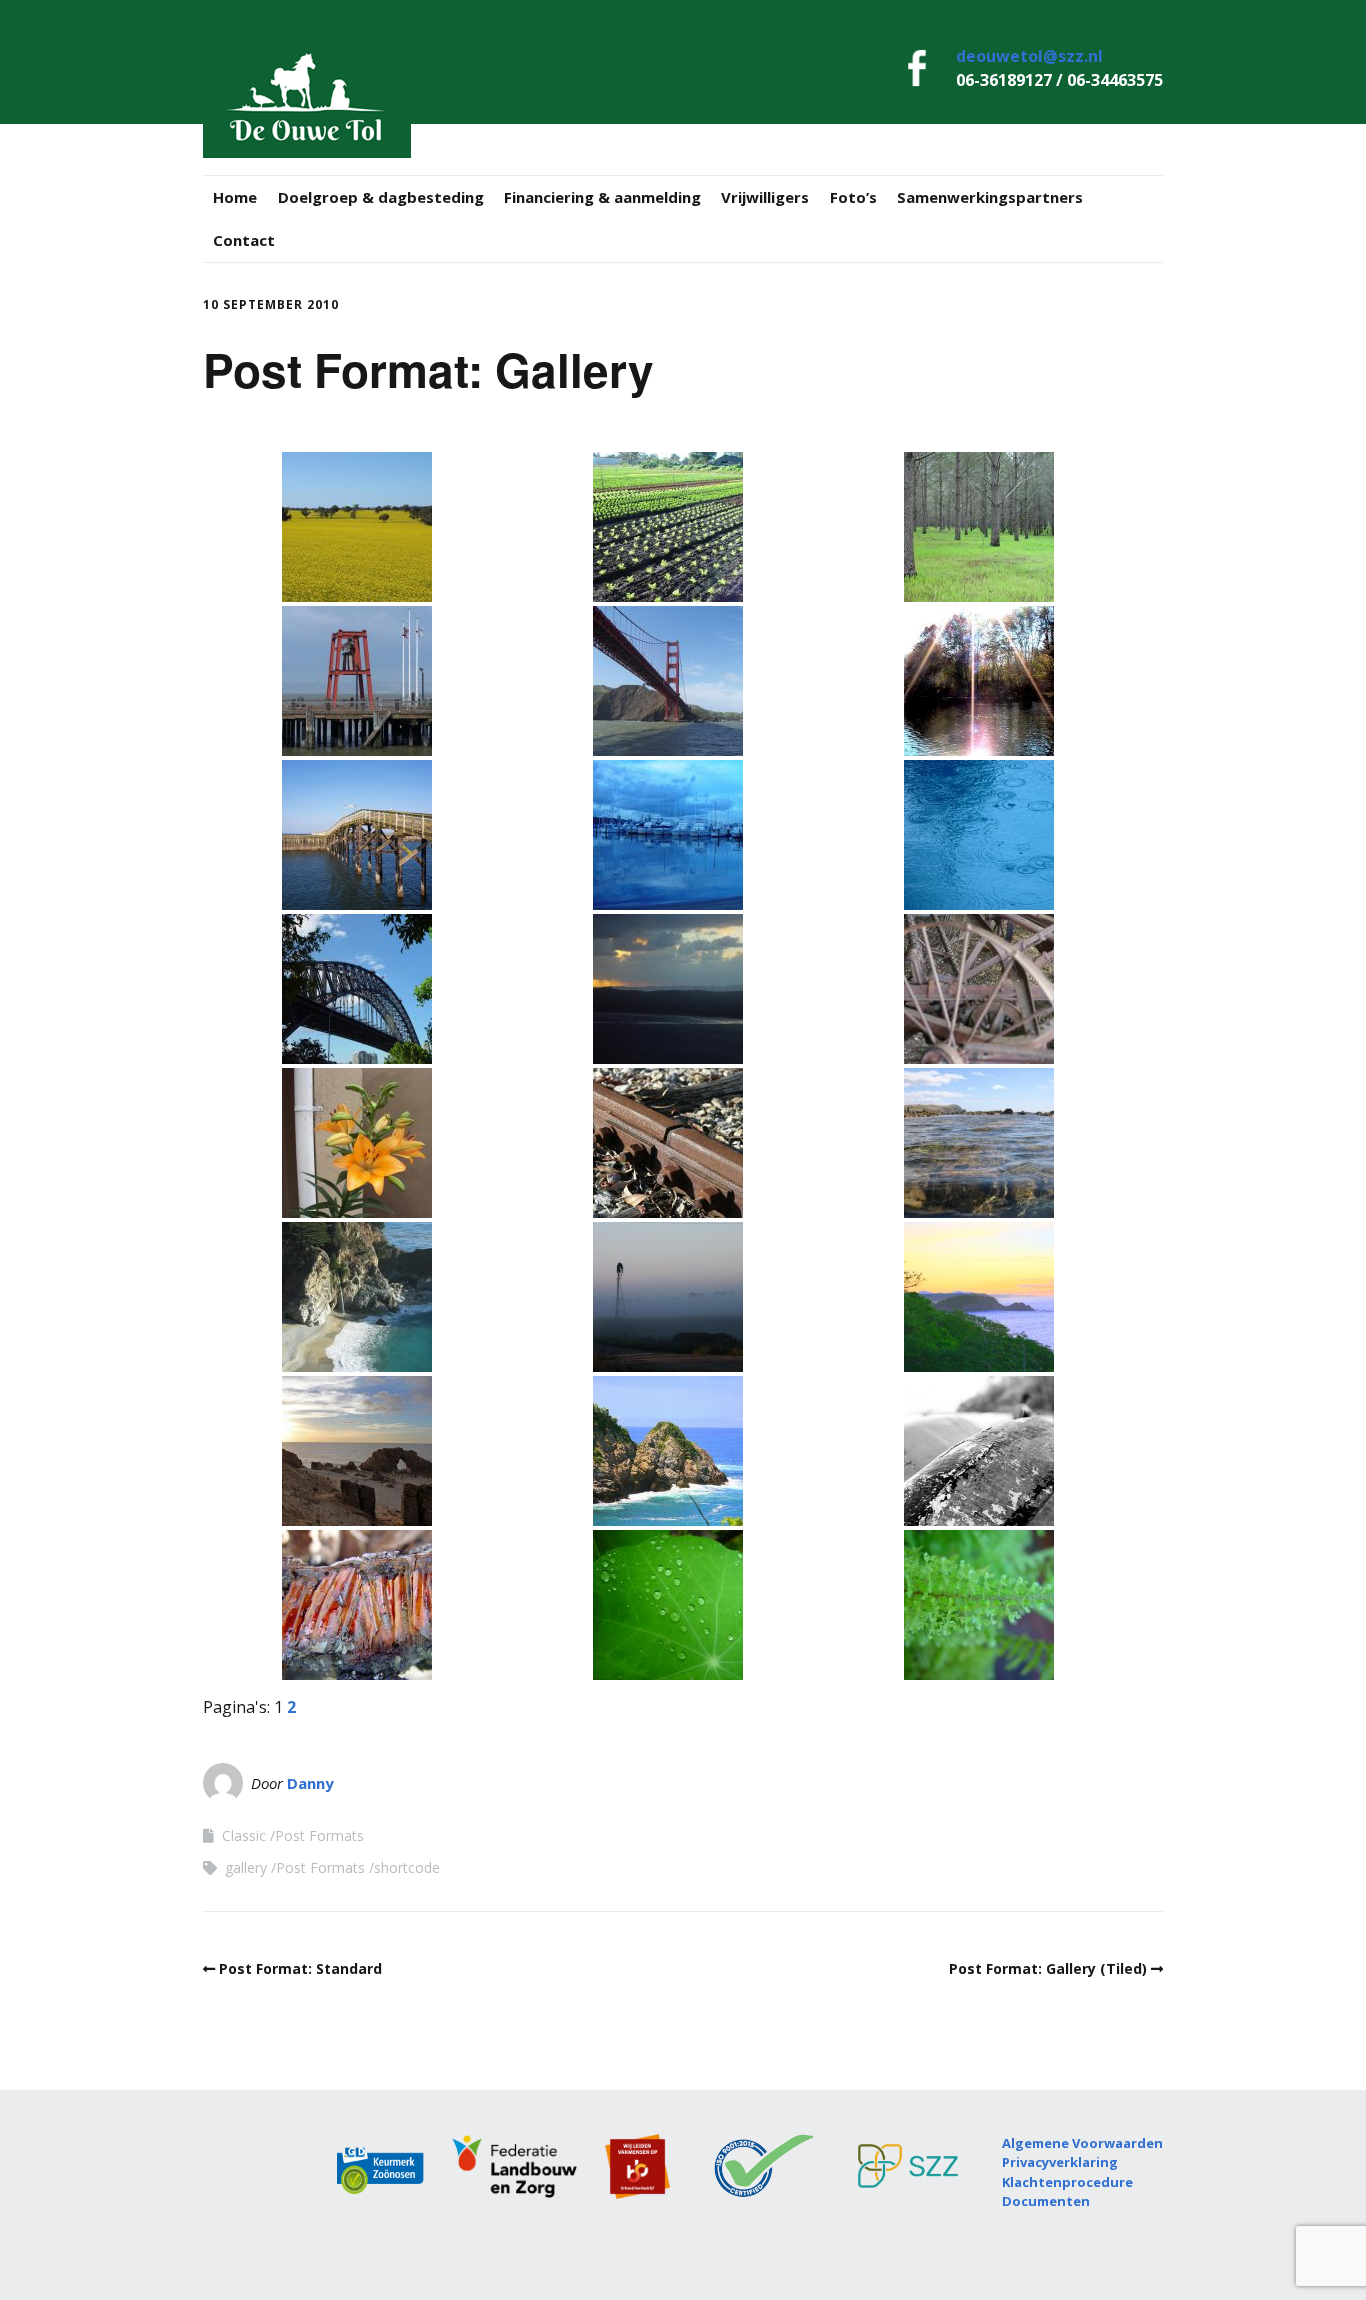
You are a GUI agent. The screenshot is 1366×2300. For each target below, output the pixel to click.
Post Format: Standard (300, 1968)
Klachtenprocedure (1067, 2182)
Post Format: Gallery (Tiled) (1048, 1968)
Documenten (1046, 2201)
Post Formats (319, 1835)
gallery (246, 1867)
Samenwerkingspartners (990, 197)
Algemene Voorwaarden (1082, 2143)
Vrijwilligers (765, 197)
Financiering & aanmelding (602, 197)
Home (235, 197)
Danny (310, 1783)
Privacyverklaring (1060, 2162)
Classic (244, 1835)
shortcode (407, 1867)
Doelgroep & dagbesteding (381, 197)
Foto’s (853, 197)
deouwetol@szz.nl (1029, 56)
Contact (244, 240)
